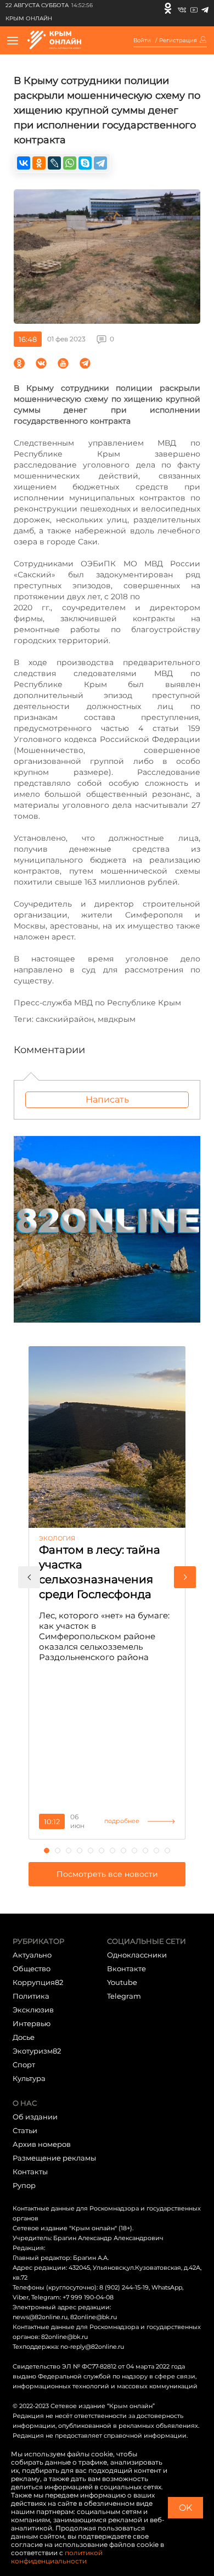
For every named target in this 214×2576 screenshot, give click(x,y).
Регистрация (178, 41)
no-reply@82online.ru (92, 2347)
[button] (29, 1577)
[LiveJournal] (54, 163)
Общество (32, 1968)
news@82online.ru (40, 2317)
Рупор (24, 2185)
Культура (29, 2078)
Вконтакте (126, 1968)
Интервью (32, 2023)
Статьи (25, 2130)
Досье (24, 2037)
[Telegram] (205, 8)
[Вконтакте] (182, 8)
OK (185, 2508)
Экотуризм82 (37, 2051)
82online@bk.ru (94, 2317)
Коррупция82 (38, 1982)
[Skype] (85, 163)
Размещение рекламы (54, 2158)
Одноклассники (137, 1955)
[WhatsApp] (70, 163)
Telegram (124, 1996)
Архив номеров (42, 2144)
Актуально (32, 1955)
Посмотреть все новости (107, 1874)
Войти (142, 41)
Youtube (122, 1982)
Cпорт (24, 2065)
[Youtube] (194, 8)
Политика (31, 1996)
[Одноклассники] (168, 8)
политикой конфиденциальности (57, 2557)
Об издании (35, 2117)
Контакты (30, 2172)
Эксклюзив (33, 2010)
